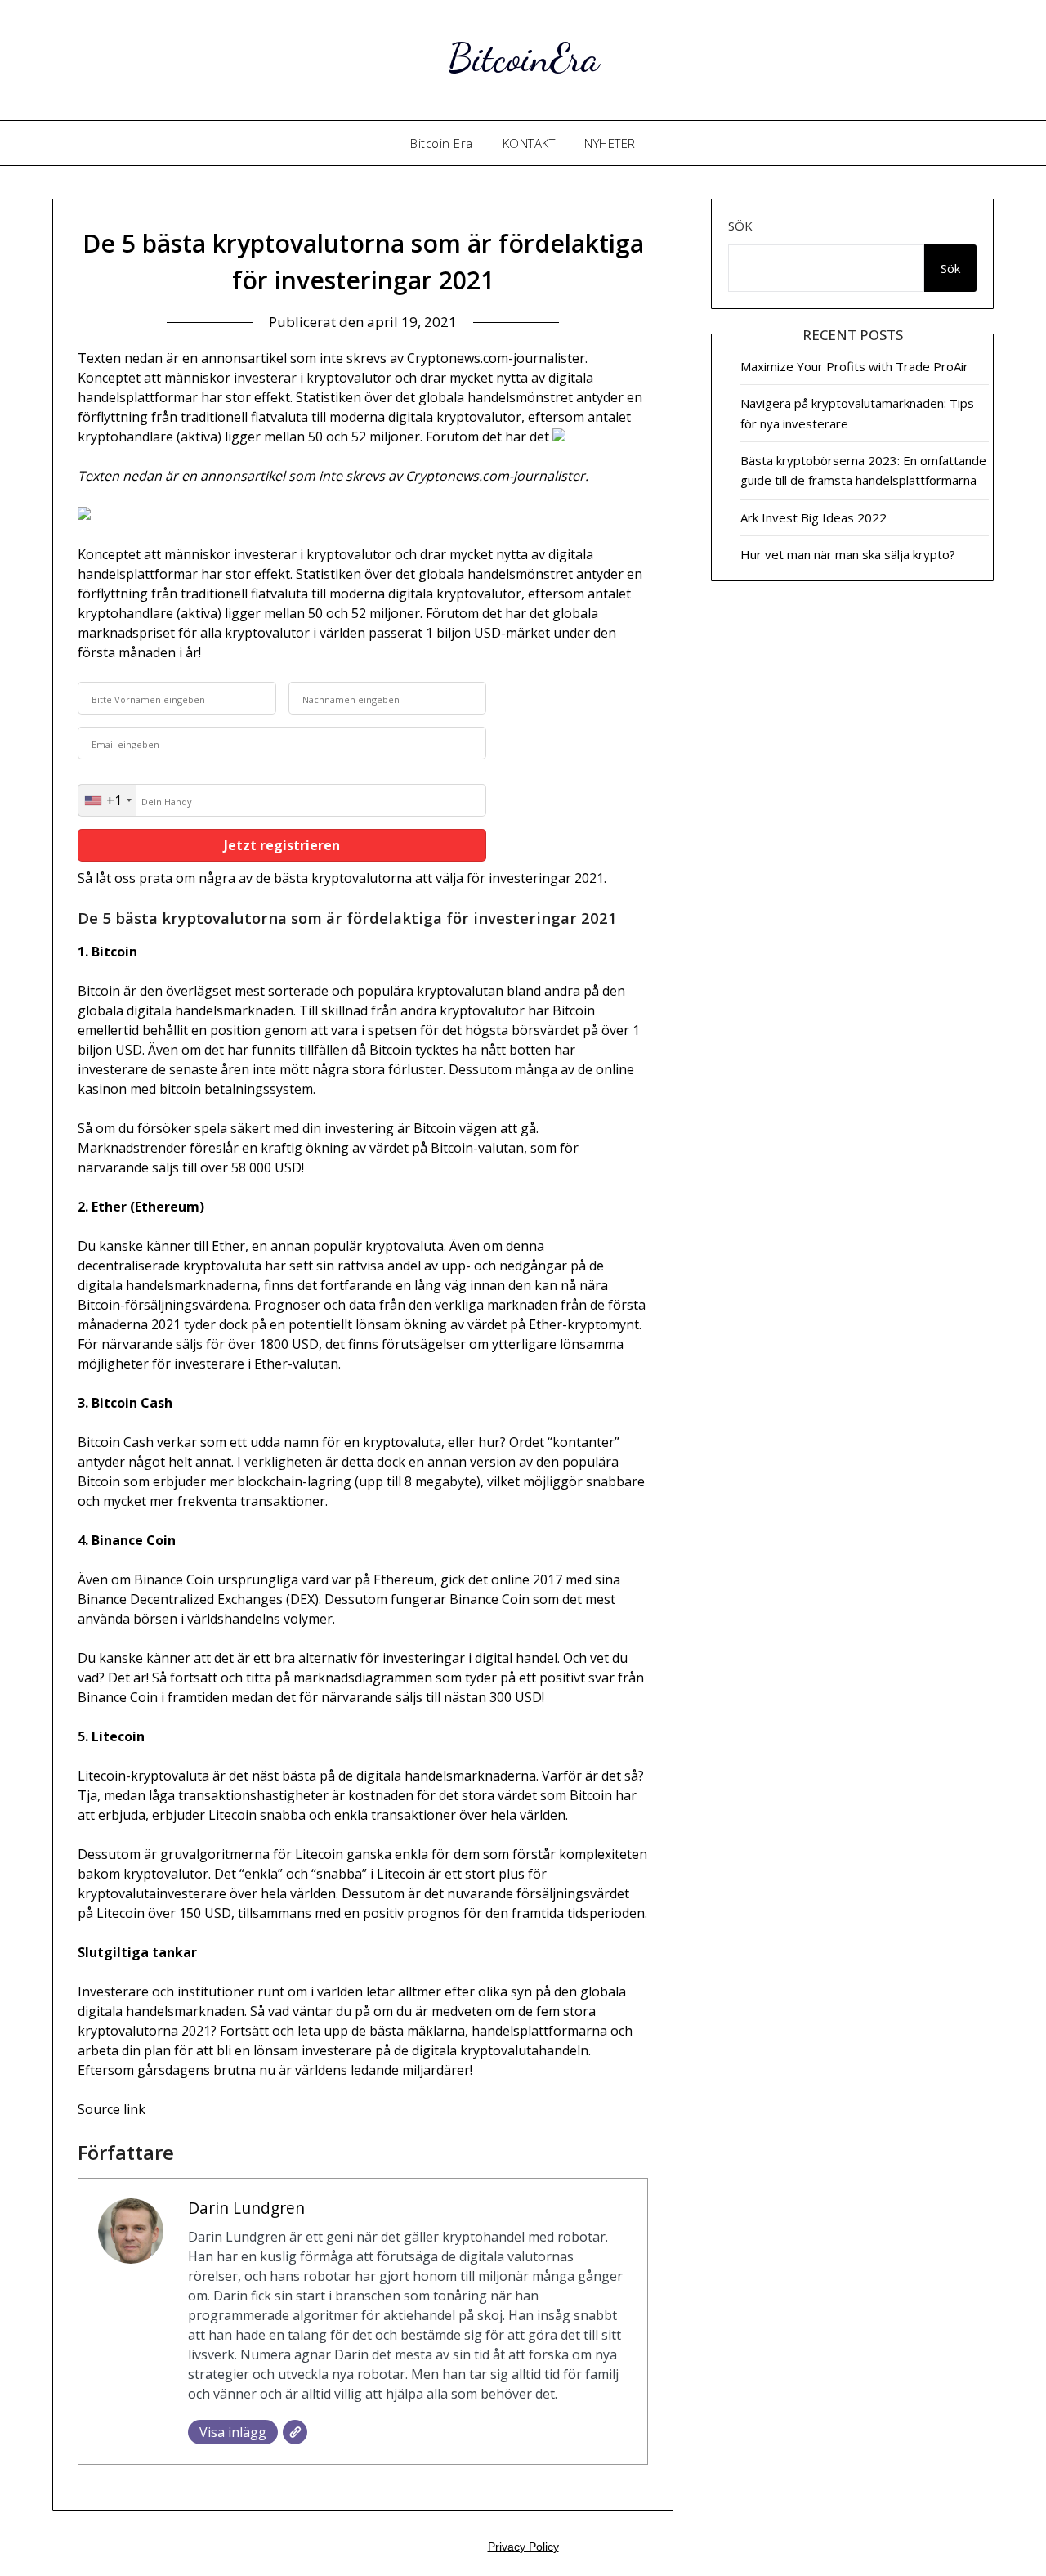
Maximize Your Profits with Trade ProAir (854, 366)
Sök (740, 226)
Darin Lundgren (246, 2208)
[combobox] (107, 800)
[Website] (295, 2432)
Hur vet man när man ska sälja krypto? (848, 554)
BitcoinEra (523, 58)
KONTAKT (529, 143)
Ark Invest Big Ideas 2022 (814, 517)
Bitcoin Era (442, 143)
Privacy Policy (523, 2547)
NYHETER (610, 143)
